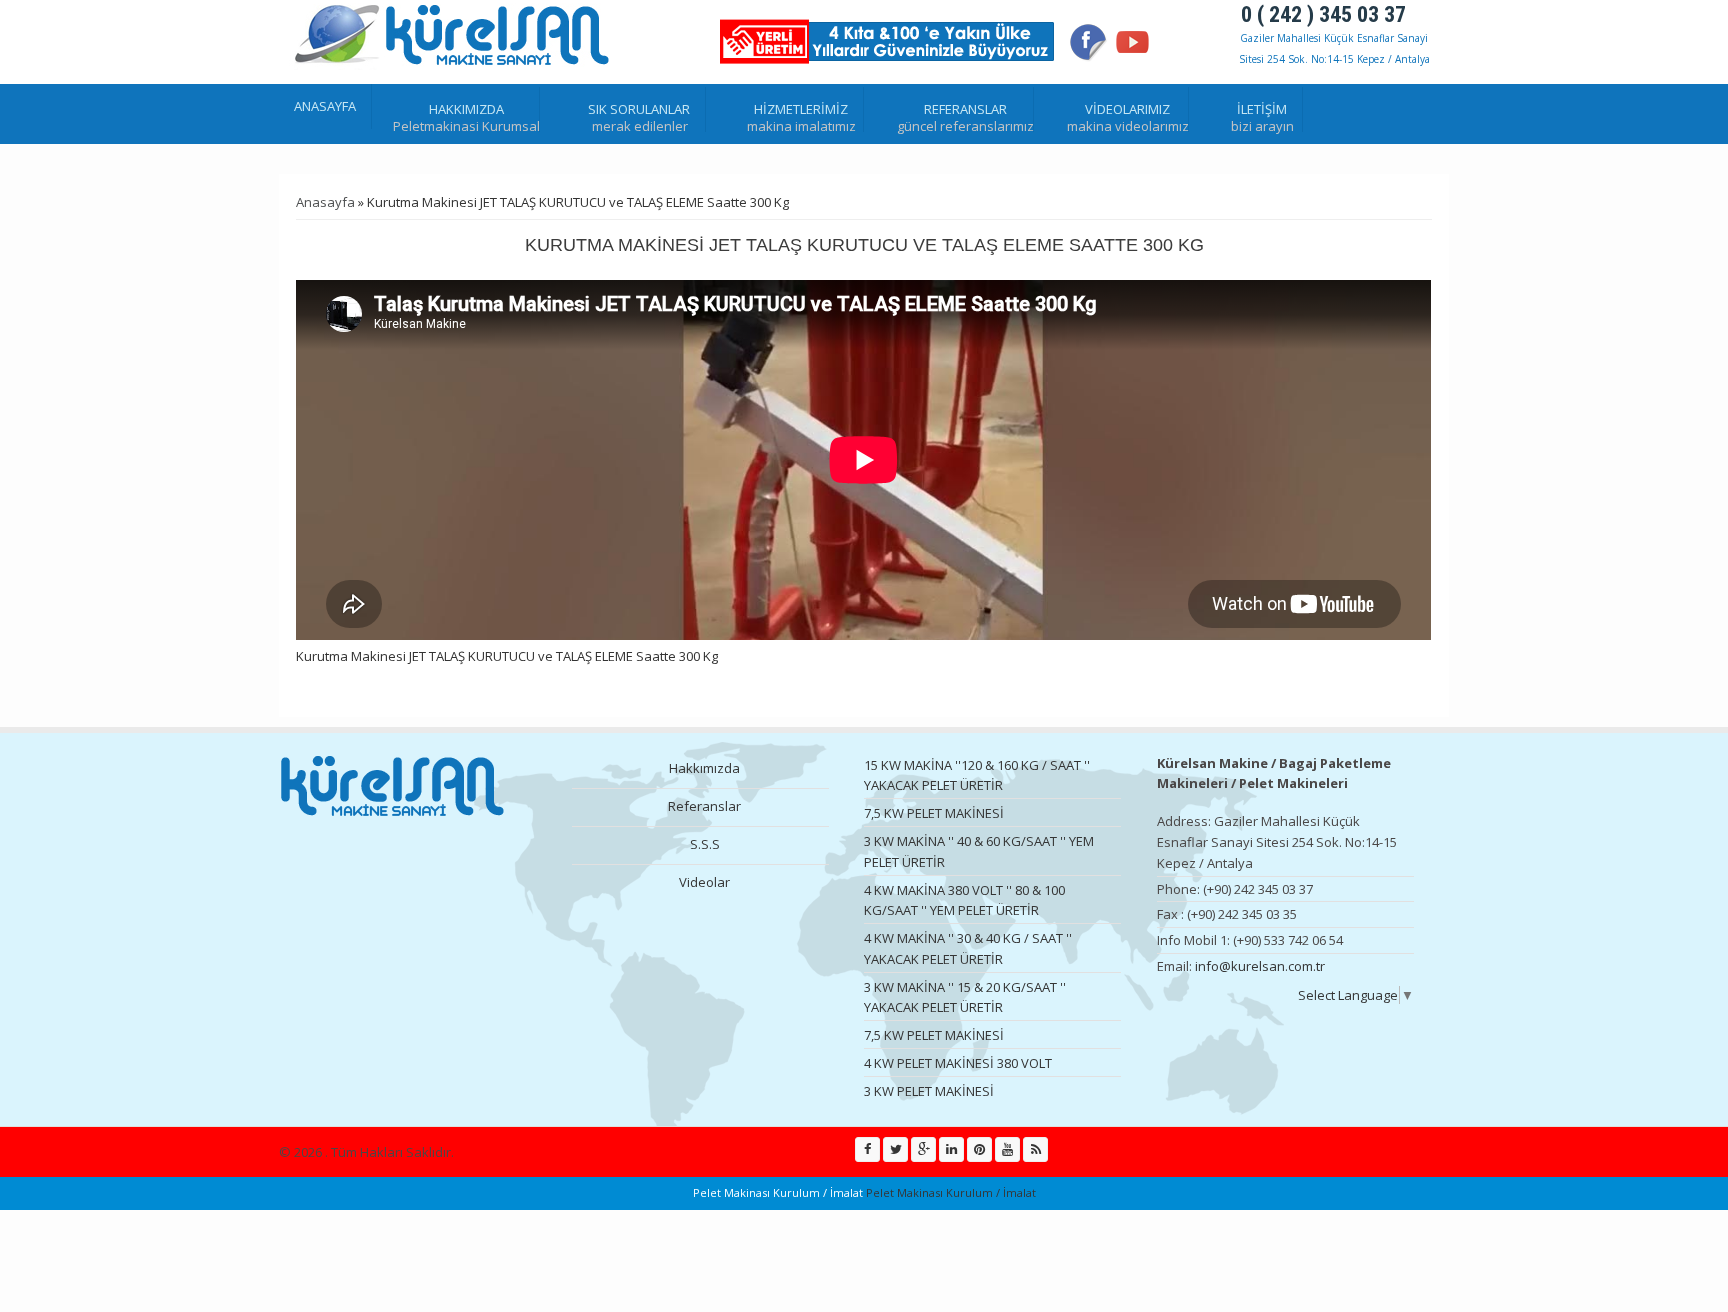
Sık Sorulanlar (639, 109)
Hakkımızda (466, 109)
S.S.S (705, 844)
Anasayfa (325, 106)
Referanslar (965, 109)
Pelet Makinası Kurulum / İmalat (949, 1192)
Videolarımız (1127, 109)
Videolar (704, 882)
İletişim (1262, 109)
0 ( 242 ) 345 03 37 (1323, 14)
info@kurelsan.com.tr (1260, 966)
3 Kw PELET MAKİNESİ (929, 1091)
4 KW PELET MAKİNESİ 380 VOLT (958, 1063)
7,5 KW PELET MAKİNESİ (934, 813)
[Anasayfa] (454, 36)
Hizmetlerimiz (801, 109)
